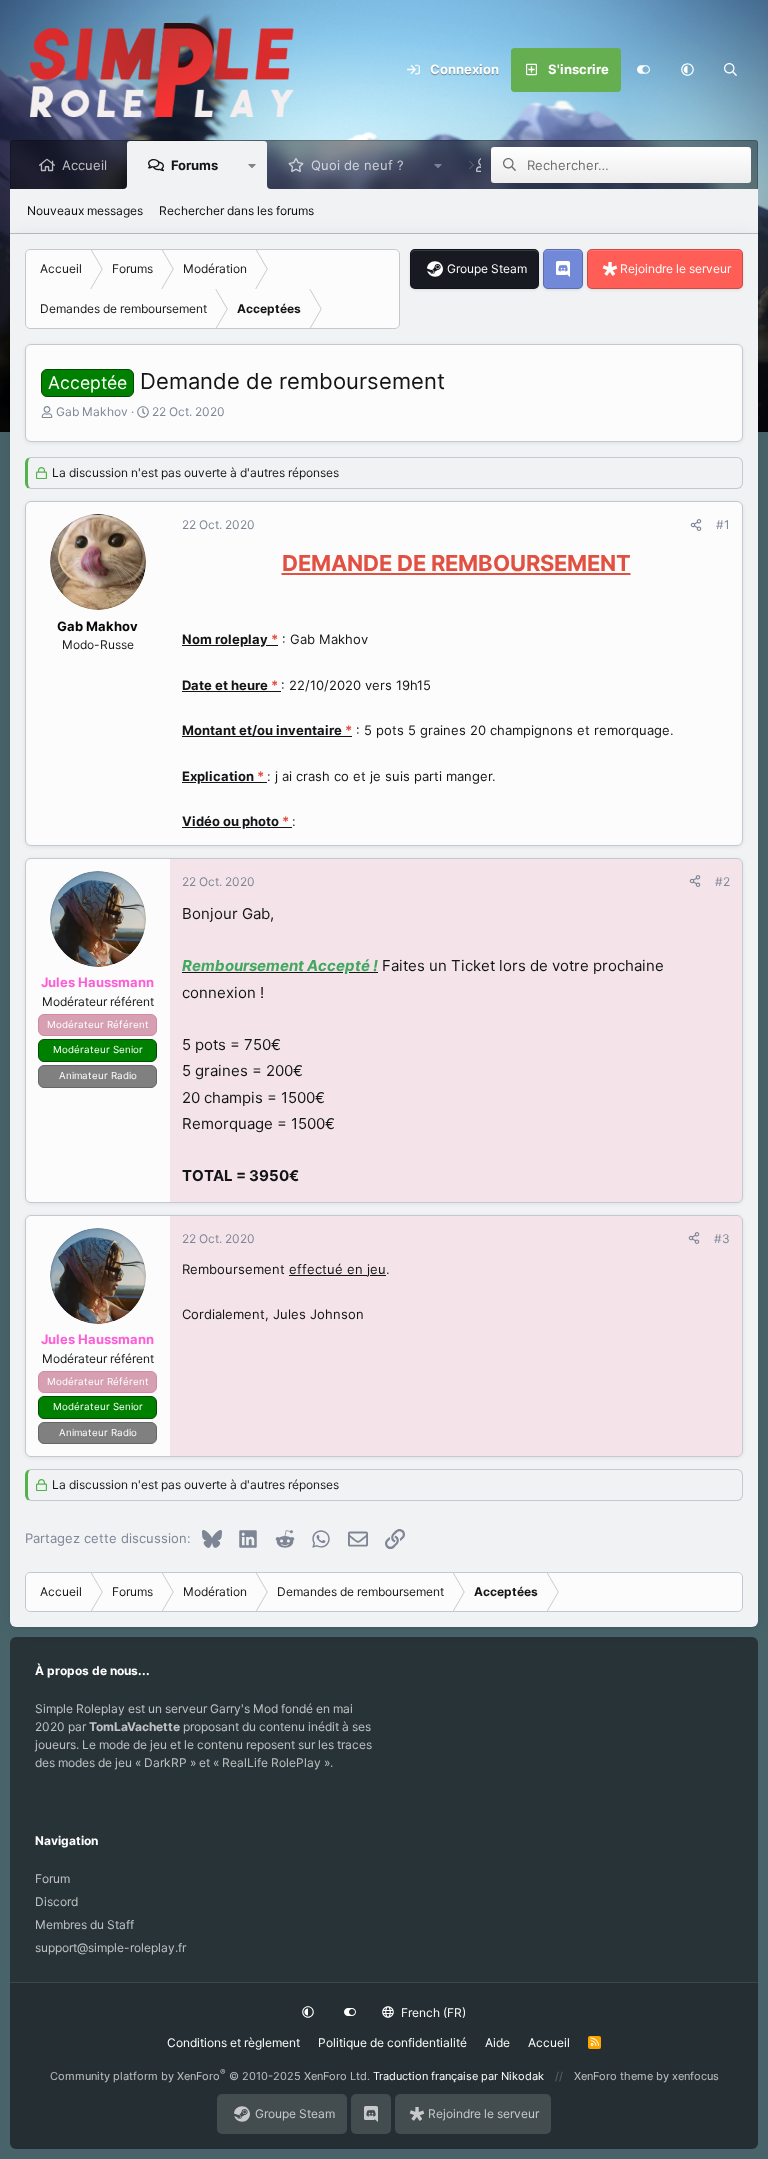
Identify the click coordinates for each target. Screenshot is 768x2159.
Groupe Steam (487, 268)
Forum (52, 1878)
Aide (497, 2042)
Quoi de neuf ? (357, 165)
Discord (56, 1901)
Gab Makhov (92, 411)
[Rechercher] (731, 70)
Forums (194, 165)
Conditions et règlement (233, 2042)
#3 (722, 1238)
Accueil (84, 165)
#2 (722, 881)
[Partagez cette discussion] (696, 525)
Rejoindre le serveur (675, 268)
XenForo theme (613, 2076)
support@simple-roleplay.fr (110, 1947)
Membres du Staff (84, 1924)
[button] (687, 70)
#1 (723, 524)
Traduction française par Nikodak (458, 2076)
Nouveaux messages (85, 210)
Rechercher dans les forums (236, 210)
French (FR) (432, 2012)
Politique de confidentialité (392, 2042)
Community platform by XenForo (210, 2076)
